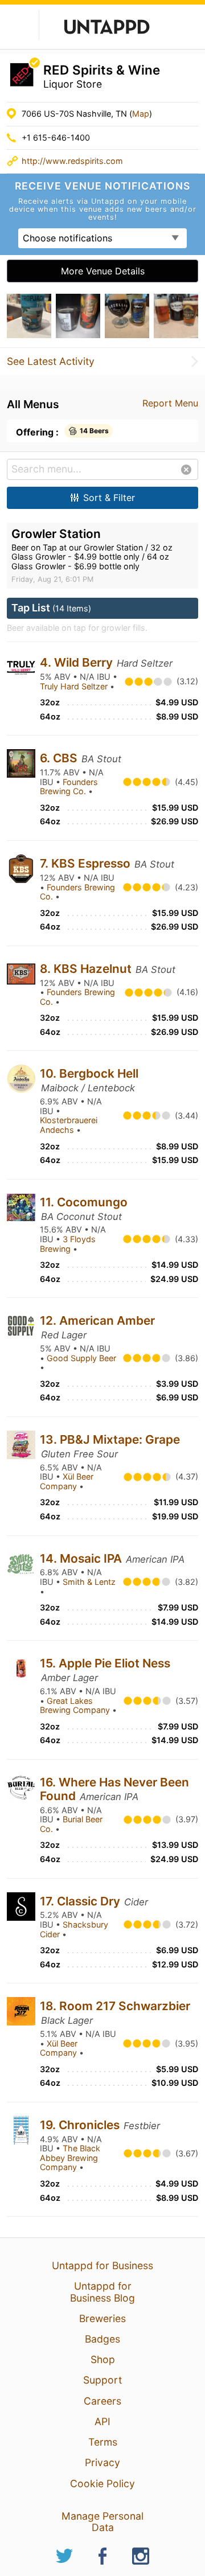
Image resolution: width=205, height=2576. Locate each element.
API (102, 2421)
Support (102, 2380)
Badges (102, 2339)
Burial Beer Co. (71, 1824)
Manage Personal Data (102, 2522)
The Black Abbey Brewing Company (70, 2158)
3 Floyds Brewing (68, 1244)
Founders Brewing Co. (69, 787)
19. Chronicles (81, 2125)
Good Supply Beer (81, 1358)
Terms (103, 2442)
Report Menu (170, 403)
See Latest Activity (51, 361)
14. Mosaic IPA (82, 1558)
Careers (102, 2401)
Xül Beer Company (67, 1481)
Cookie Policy (102, 2483)
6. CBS (60, 758)
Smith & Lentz (89, 1582)
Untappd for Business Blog (102, 2292)
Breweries (102, 2318)
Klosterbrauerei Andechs (69, 1125)
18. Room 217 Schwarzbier (115, 2006)
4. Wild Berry (78, 662)
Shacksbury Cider (74, 1929)
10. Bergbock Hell (89, 1073)
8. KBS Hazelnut (87, 969)
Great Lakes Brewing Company (76, 1706)
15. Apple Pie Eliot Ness (105, 1663)
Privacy (102, 2462)
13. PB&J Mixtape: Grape (110, 1439)
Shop (103, 2359)
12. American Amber (97, 1320)
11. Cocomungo (84, 1202)
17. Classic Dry (81, 1901)
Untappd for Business (102, 2265)
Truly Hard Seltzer (75, 686)
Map (141, 114)
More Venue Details (103, 271)
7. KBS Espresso (87, 863)
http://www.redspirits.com (72, 161)
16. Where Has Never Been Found (114, 1789)
